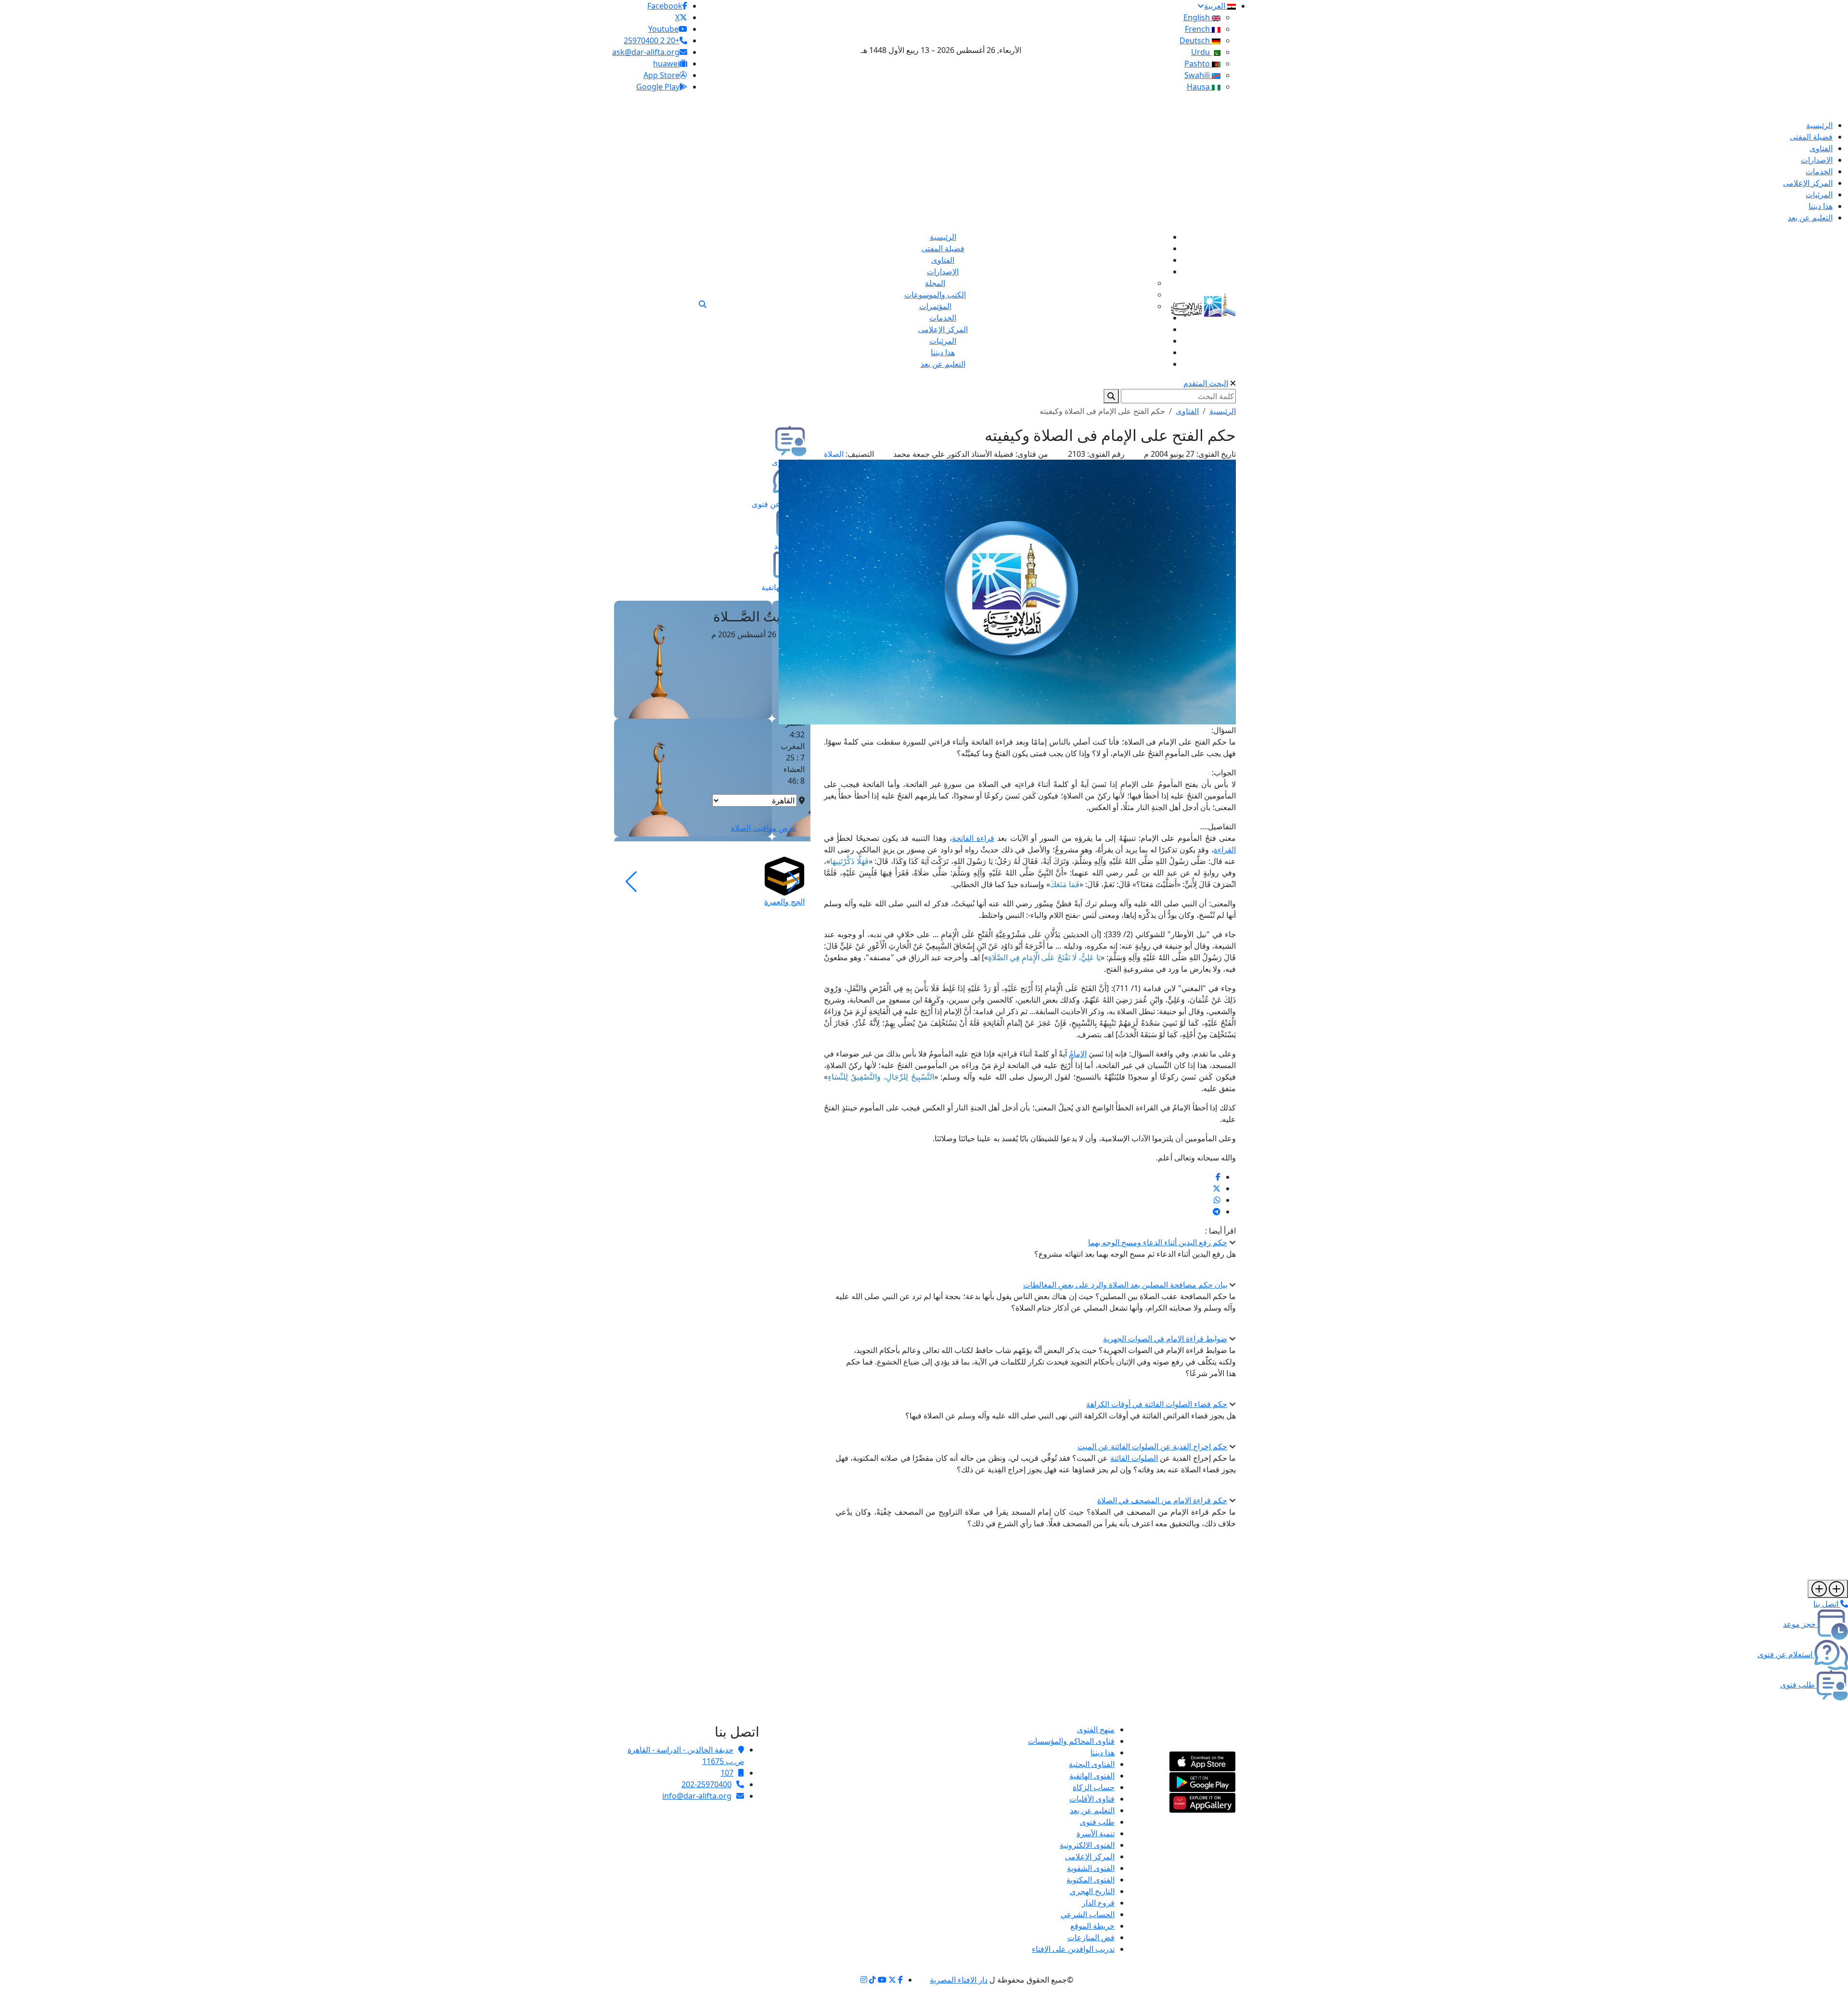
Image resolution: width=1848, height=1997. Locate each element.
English (1198, 17)
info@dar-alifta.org (697, 1796)
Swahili (1198, 75)
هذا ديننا (1103, 1752)
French (1198, 29)
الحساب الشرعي (1088, 1914)
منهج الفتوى (1096, 1729)
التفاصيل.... (1218, 826)
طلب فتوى (1097, 1822)
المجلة (935, 283)
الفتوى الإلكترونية (1087, 1845)
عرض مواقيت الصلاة (764, 828)
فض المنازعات (1091, 1937)
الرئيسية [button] (1223, 411)
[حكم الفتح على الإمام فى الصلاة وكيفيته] (1218, 1177)
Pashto (1198, 64)
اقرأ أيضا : (1220, 1231)
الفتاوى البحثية (1092, 1764)
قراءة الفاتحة (973, 838)
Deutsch (1196, 40)
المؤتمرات (935, 306)
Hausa (1199, 87)
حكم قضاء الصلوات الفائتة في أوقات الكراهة (1157, 1404)
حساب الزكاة (1094, 1787)
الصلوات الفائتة (1134, 1458)
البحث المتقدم (1206, 383)
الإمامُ (1078, 1054)
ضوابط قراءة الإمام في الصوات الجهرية (1165, 1339)
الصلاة (834, 454)
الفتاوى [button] (1187, 411)
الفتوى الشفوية (1091, 1868)
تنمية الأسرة (1096, 1833)
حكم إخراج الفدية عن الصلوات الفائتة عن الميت (1152, 1446)
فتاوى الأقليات (1092, 1799)
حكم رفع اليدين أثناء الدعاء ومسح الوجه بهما (1158, 1242)
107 (727, 1773)
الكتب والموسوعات (935, 295)
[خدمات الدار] (1828, 1589)
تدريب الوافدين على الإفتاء (1073, 1949)
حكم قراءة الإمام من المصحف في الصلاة (1162, 1500)
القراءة (1225, 850)
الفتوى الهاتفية (1092, 1776)
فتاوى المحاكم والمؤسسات (1071, 1741)
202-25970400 (706, 1784)
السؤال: (1224, 730)
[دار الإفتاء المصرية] (1203, 303)
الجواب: (1224, 773)
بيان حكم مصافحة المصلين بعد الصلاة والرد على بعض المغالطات (1125, 1285)
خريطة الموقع (1092, 1926)
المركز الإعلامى (1090, 1856)
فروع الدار (1098, 1903)
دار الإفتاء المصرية (959, 1980)
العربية (1216, 6)
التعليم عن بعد (1092, 1810)
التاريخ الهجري (1092, 1891)
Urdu (1201, 52)
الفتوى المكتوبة (1091, 1880)
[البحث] (703, 304)
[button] (793, 882)
